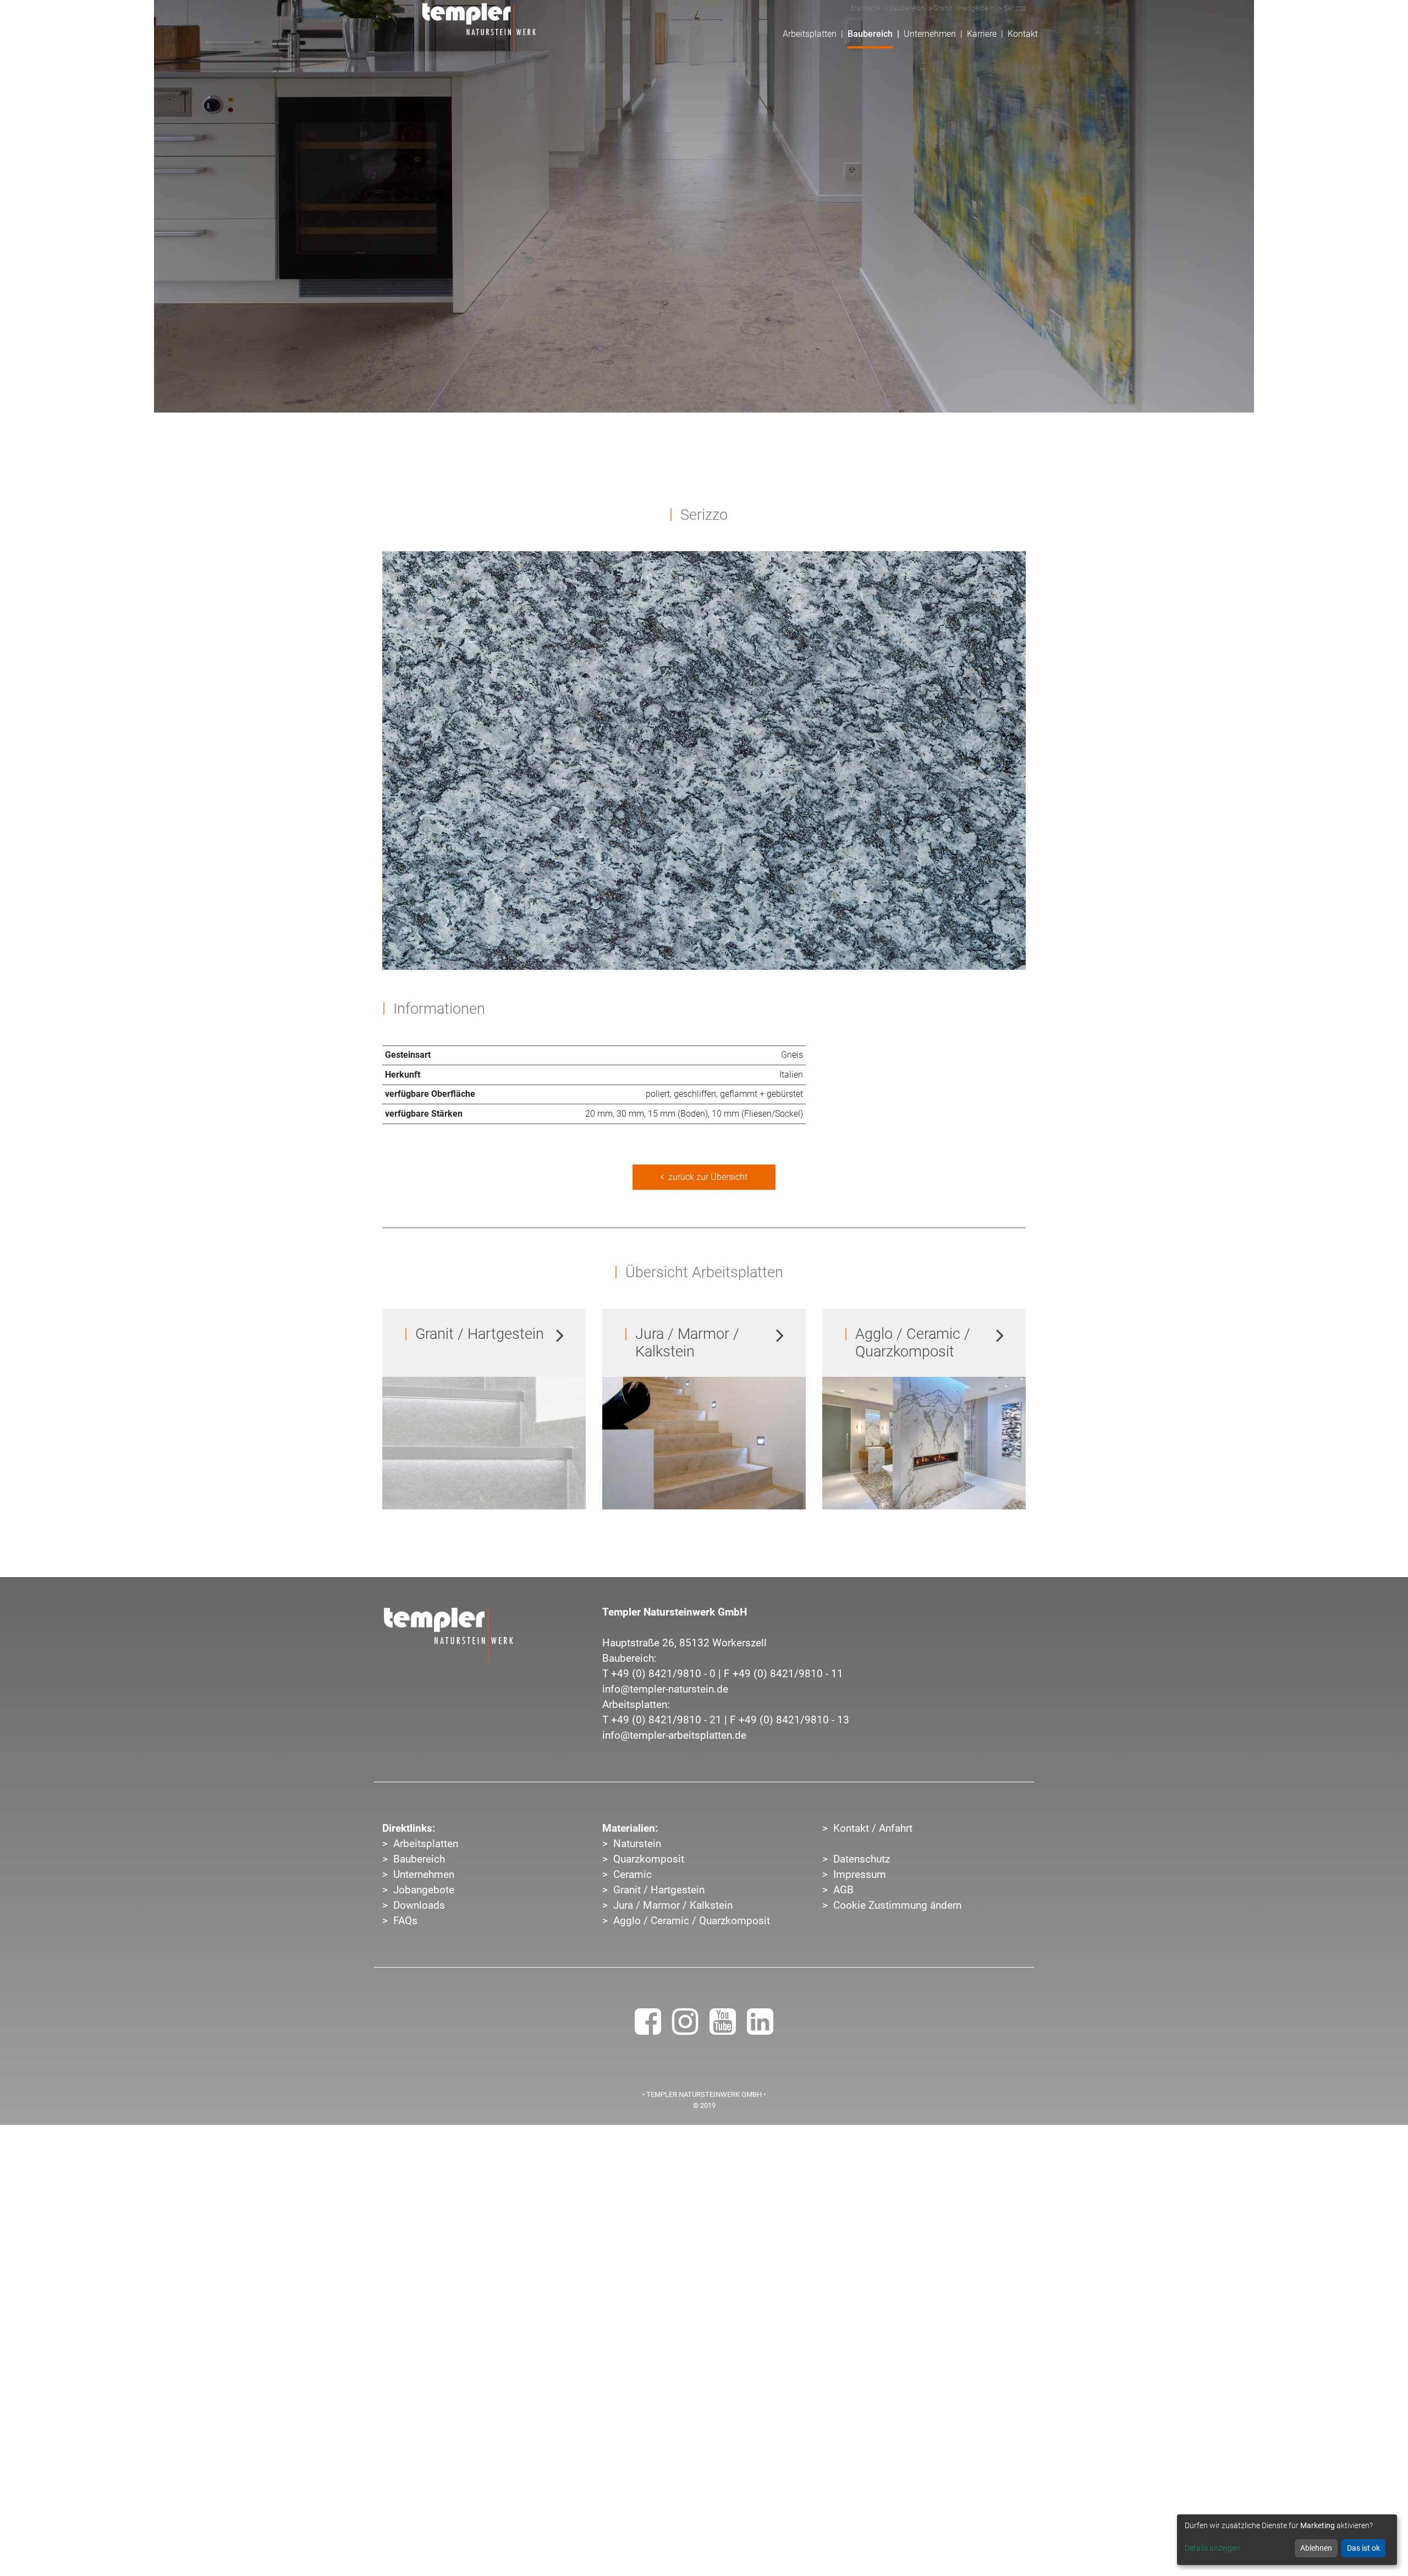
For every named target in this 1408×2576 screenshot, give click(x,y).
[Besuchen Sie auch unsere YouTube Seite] (723, 2029)
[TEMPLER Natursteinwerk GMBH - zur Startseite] (479, 27)
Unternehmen (424, 1875)
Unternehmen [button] (930, 34)
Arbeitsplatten (426, 1844)
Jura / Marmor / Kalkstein (673, 1905)
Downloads (419, 1905)
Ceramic (632, 1875)
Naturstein (637, 1844)
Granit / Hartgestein (659, 1890)
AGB (843, 1890)
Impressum (860, 1875)
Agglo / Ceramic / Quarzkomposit (692, 1921)
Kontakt (1023, 34)
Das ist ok (1363, 2548)
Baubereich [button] (870, 34)
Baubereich (419, 1859)
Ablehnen (1316, 2548)
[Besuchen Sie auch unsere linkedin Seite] (760, 2029)
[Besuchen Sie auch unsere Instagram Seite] (685, 2029)
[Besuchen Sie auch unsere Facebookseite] (648, 2029)
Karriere (982, 34)
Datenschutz (862, 1859)
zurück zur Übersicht (706, 1177)
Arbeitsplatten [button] (810, 34)
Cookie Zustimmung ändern (897, 1905)
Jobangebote (424, 1890)
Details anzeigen (1212, 2548)
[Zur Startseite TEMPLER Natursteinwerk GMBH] (448, 1635)
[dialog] (1287, 2540)
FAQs (405, 1921)
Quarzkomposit (649, 1859)
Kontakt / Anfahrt (873, 1828)
